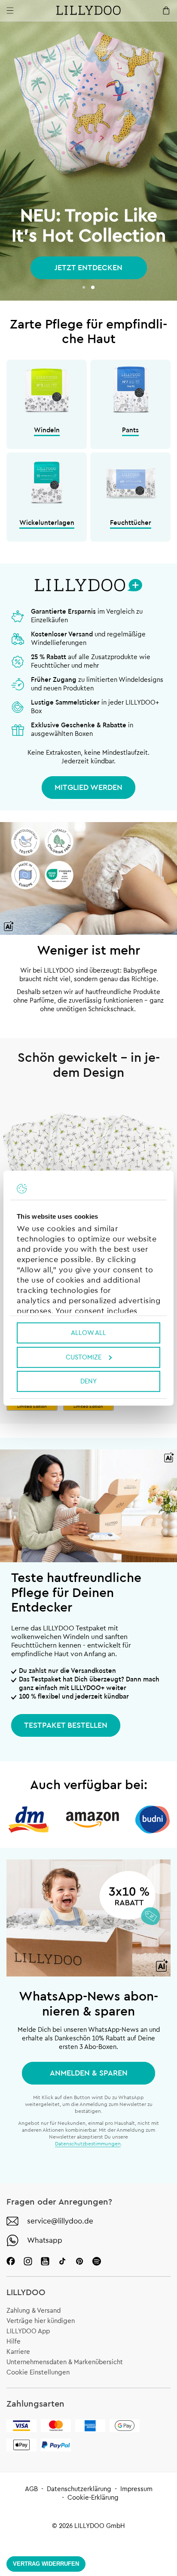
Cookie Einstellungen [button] (38, 2373)
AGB (31, 2489)
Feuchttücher (131, 523)
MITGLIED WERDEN (88, 787)
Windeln (47, 430)
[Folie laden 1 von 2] (84, 287)
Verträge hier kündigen (41, 2321)
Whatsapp (45, 2240)
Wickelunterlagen (47, 523)
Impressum (136, 2489)
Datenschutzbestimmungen (88, 2144)
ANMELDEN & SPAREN (89, 2073)
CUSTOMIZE (84, 1357)
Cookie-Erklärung (93, 2498)
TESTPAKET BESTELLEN (66, 1725)
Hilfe (14, 2342)
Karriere (18, 2352)
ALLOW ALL (88, 1333)
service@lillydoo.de (60, 2221)
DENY (88, 1381)
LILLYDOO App (28, 2331)
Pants (130, 430)
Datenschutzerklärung (79, 2489)
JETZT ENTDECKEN (88, 268)
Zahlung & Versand (34, 2311)
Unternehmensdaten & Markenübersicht (65, 2362)
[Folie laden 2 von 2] (93, 287)
